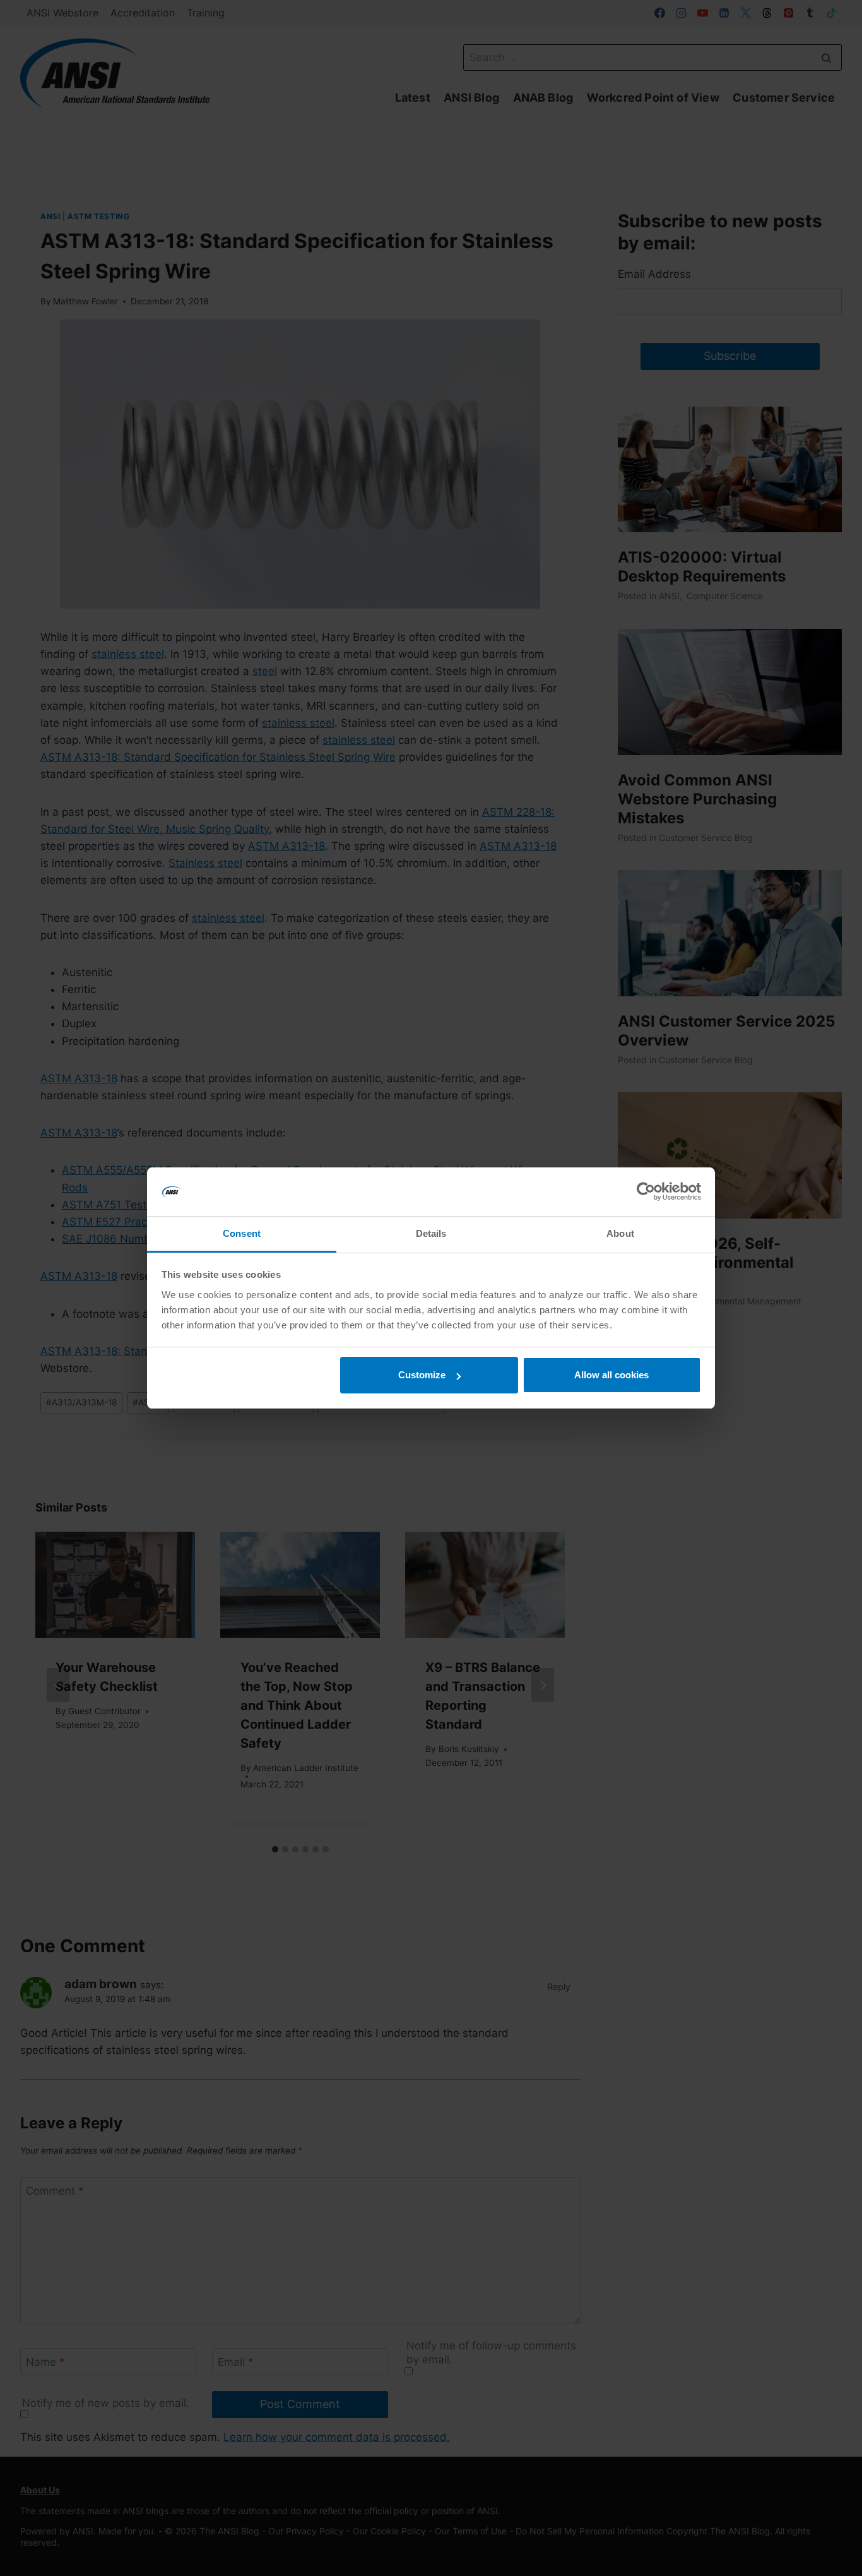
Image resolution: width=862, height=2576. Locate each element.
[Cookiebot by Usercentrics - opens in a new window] (646, 1192)
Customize (422, 1375)
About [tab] (620, 1233)
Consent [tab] (242, 1233)
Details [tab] (431, 1233)
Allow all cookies (611, 1375)
